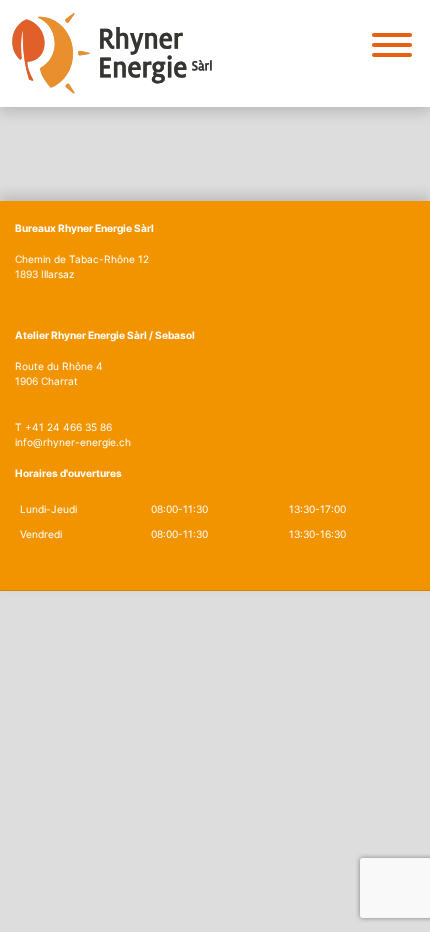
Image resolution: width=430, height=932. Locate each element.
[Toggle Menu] (392, 45)
